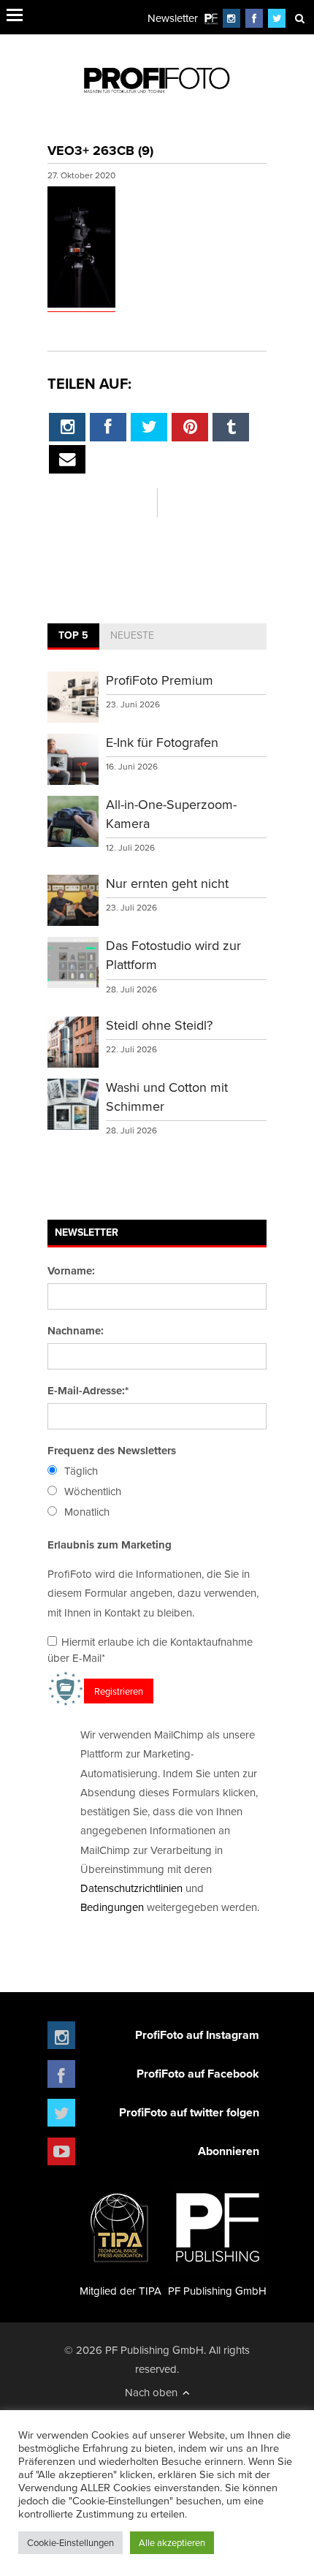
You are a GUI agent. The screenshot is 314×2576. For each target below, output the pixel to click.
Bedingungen (112, 1907)
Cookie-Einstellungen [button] (70, 2542)
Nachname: (76, 1331)
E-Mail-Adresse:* (88, 1391)
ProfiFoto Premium (160, 680)
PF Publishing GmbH (217, 2291)
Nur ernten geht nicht (167, 883)
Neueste (132, 635)
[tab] (73, 637)
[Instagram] (231, 18)
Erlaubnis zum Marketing (110, 1545)
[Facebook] (254, 18)
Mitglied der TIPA (120, 2291)
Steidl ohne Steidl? (159, 1025)
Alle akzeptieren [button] (172, 2542)
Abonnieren (229, 2151)
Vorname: (71, 1271)
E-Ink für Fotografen (162, 742)
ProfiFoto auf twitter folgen (189, 2112)
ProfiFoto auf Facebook (198, 2074)
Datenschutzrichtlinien (131, 1888)
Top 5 (73, 635)
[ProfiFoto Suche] (299, 18)
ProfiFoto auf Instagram (197, 2035)
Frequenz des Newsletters (112, 1451)
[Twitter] (277, 18)
